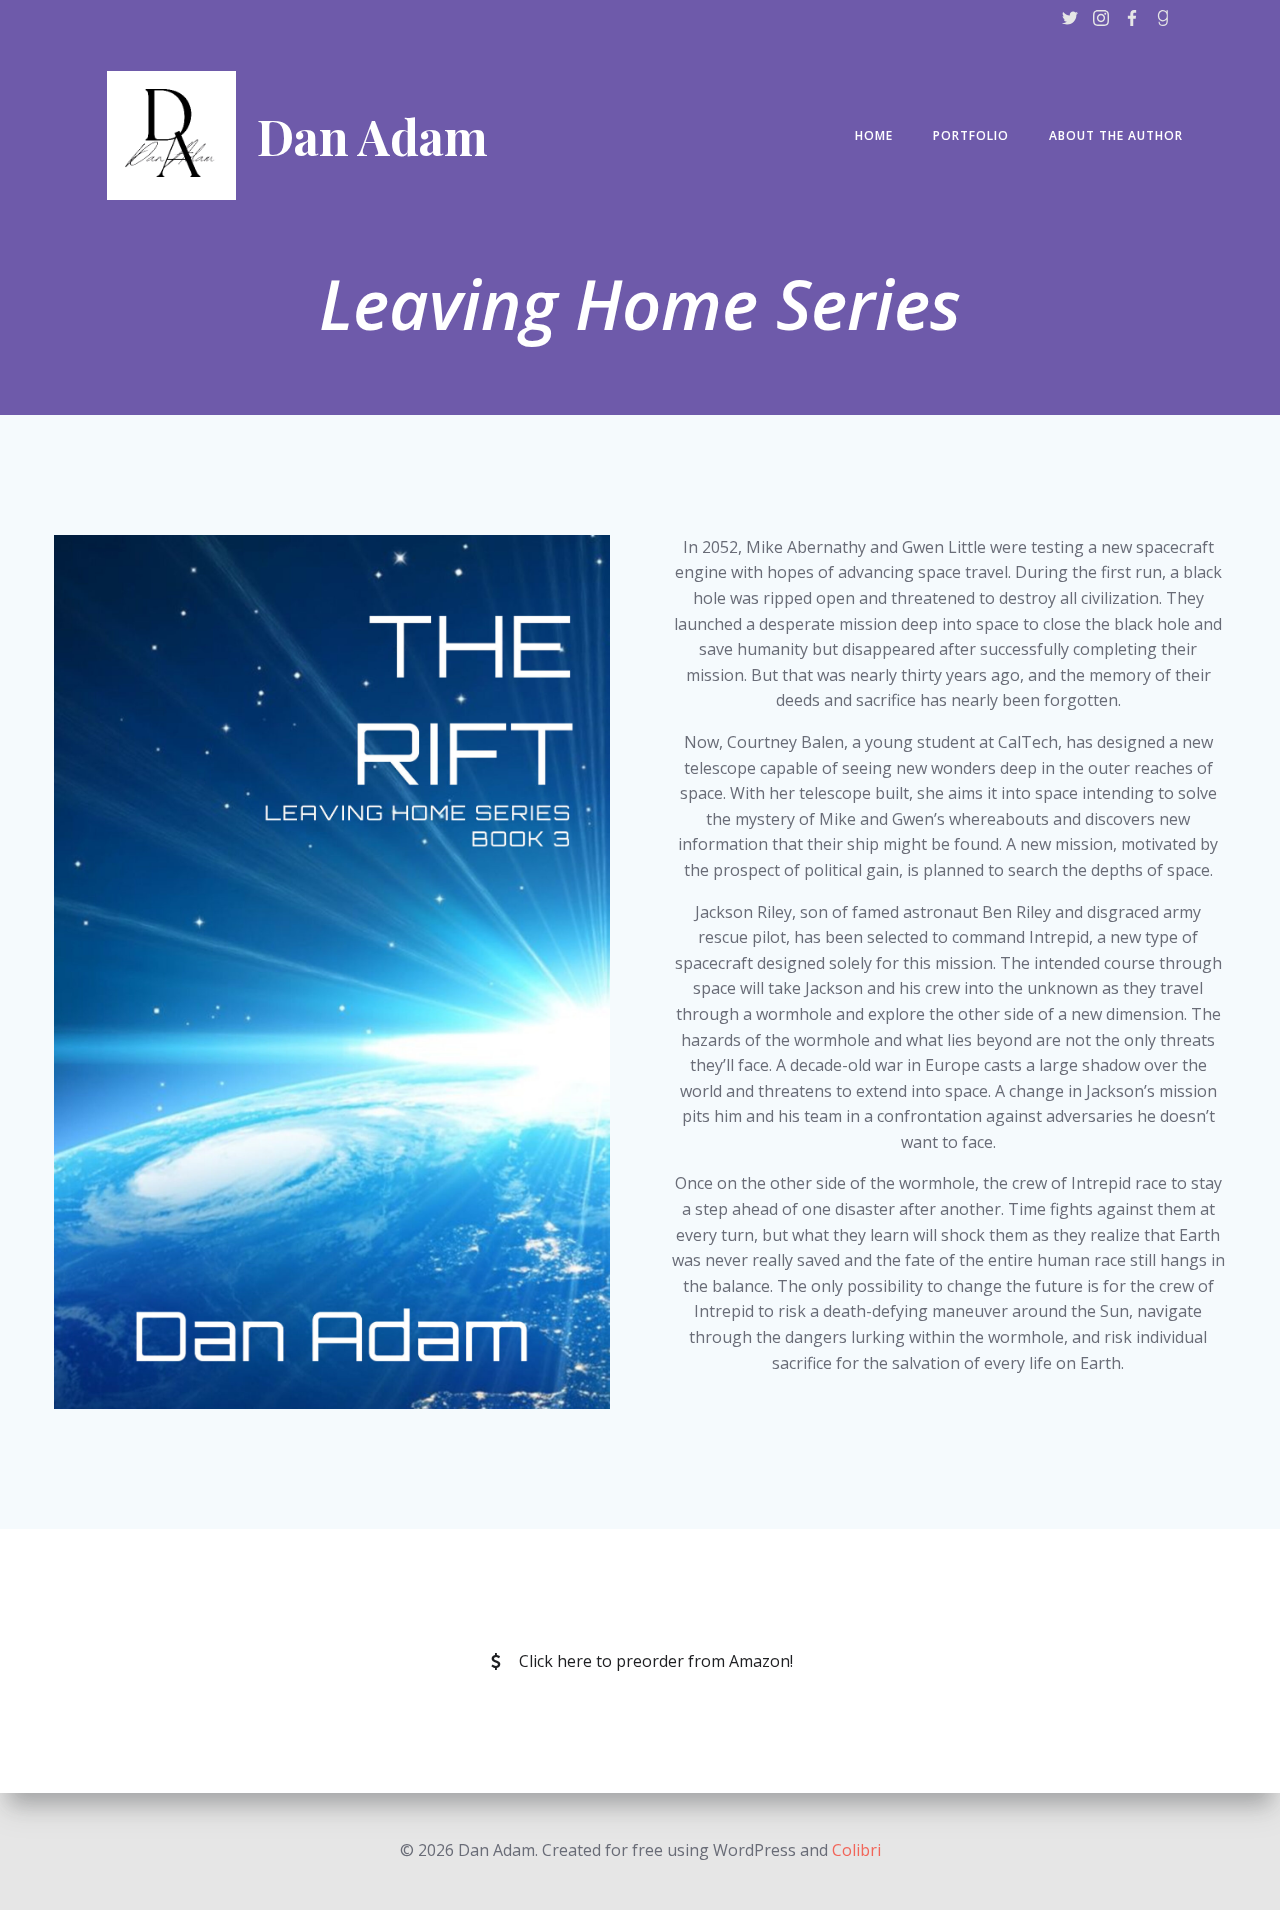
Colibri (856, 1850)
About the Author (1116, 135)
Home (874, 135)
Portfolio (971, 135)
